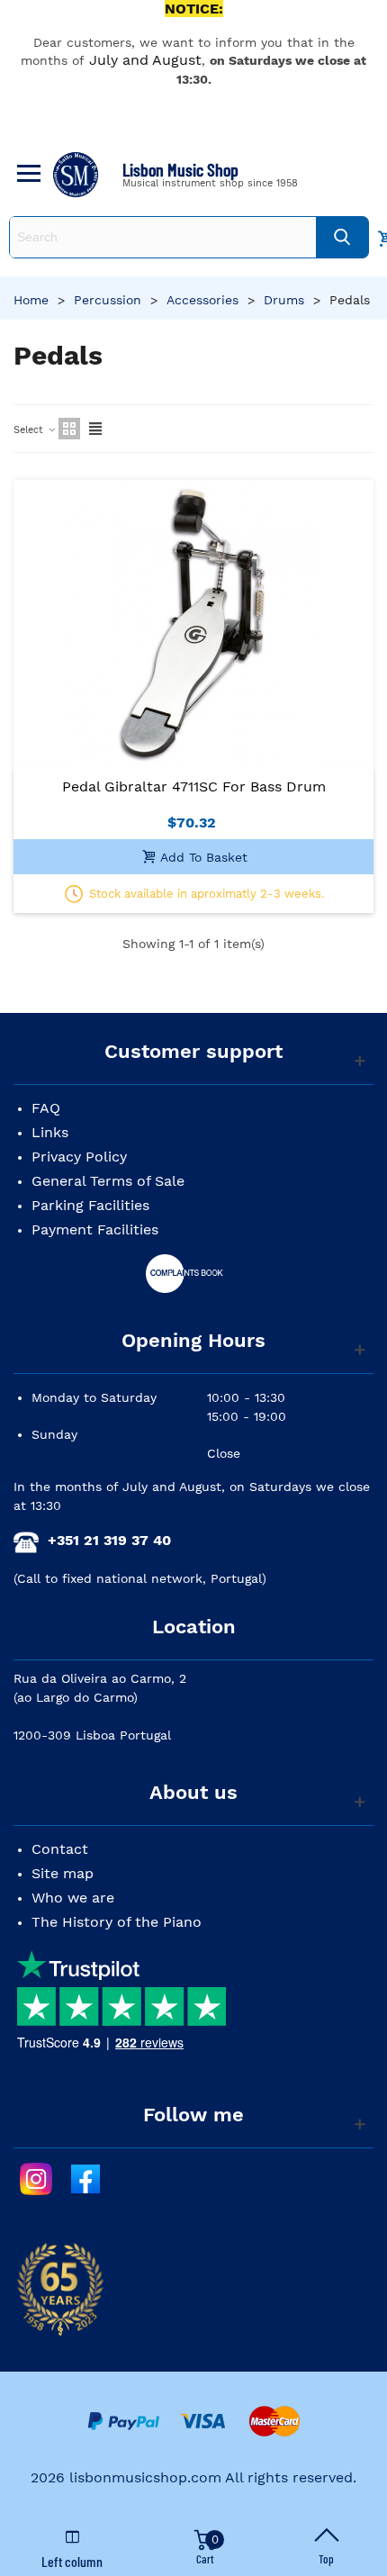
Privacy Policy (79, 1157)
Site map (63, 1873)
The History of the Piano (117, 1922)
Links (50, 1132)
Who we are (73, 1898)
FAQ (46, 1108)
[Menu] (26, 175)
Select (30, 430)
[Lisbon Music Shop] (76, 175)
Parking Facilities (90, 1205)
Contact (60, 1849)
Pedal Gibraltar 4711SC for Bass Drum (194, 786)
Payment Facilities (95, 1229)
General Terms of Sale (108, 1181)
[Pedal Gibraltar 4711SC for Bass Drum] (193, 624)
